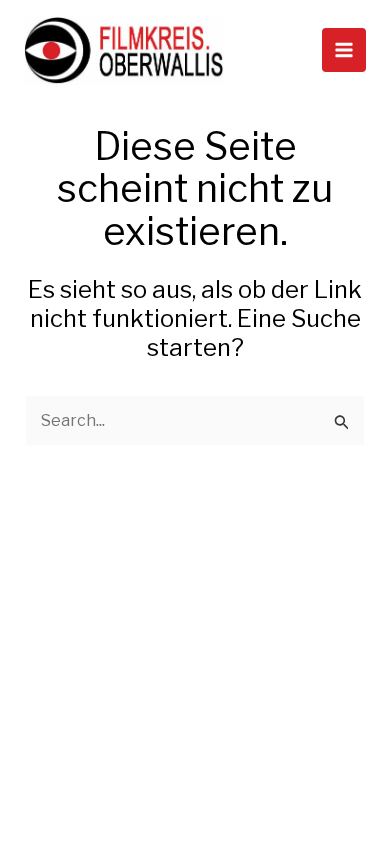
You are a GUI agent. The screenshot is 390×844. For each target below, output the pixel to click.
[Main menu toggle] (344, 50)
